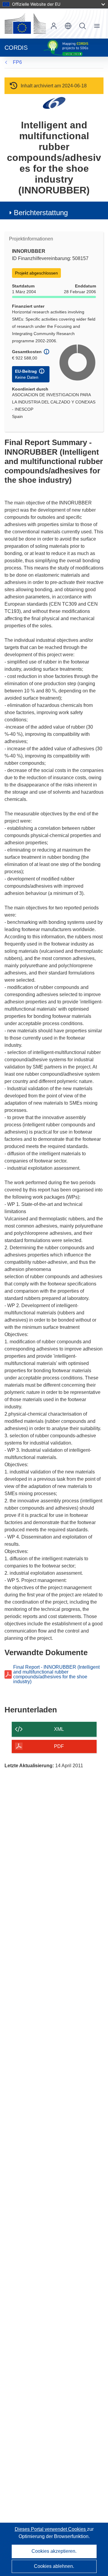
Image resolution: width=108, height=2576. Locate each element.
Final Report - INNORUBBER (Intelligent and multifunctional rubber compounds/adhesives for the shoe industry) (56, 1674)
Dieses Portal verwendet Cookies (51, 2529)
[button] (68, 26)
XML (59, 1729)
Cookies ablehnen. (54, 2566)
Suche (82, 26)
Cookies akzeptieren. (54, 2551)
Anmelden (54, 26)
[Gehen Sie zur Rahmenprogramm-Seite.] (54, 103)
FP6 (17, 62)
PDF (59, 1746)
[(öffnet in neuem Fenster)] (25, 24)
